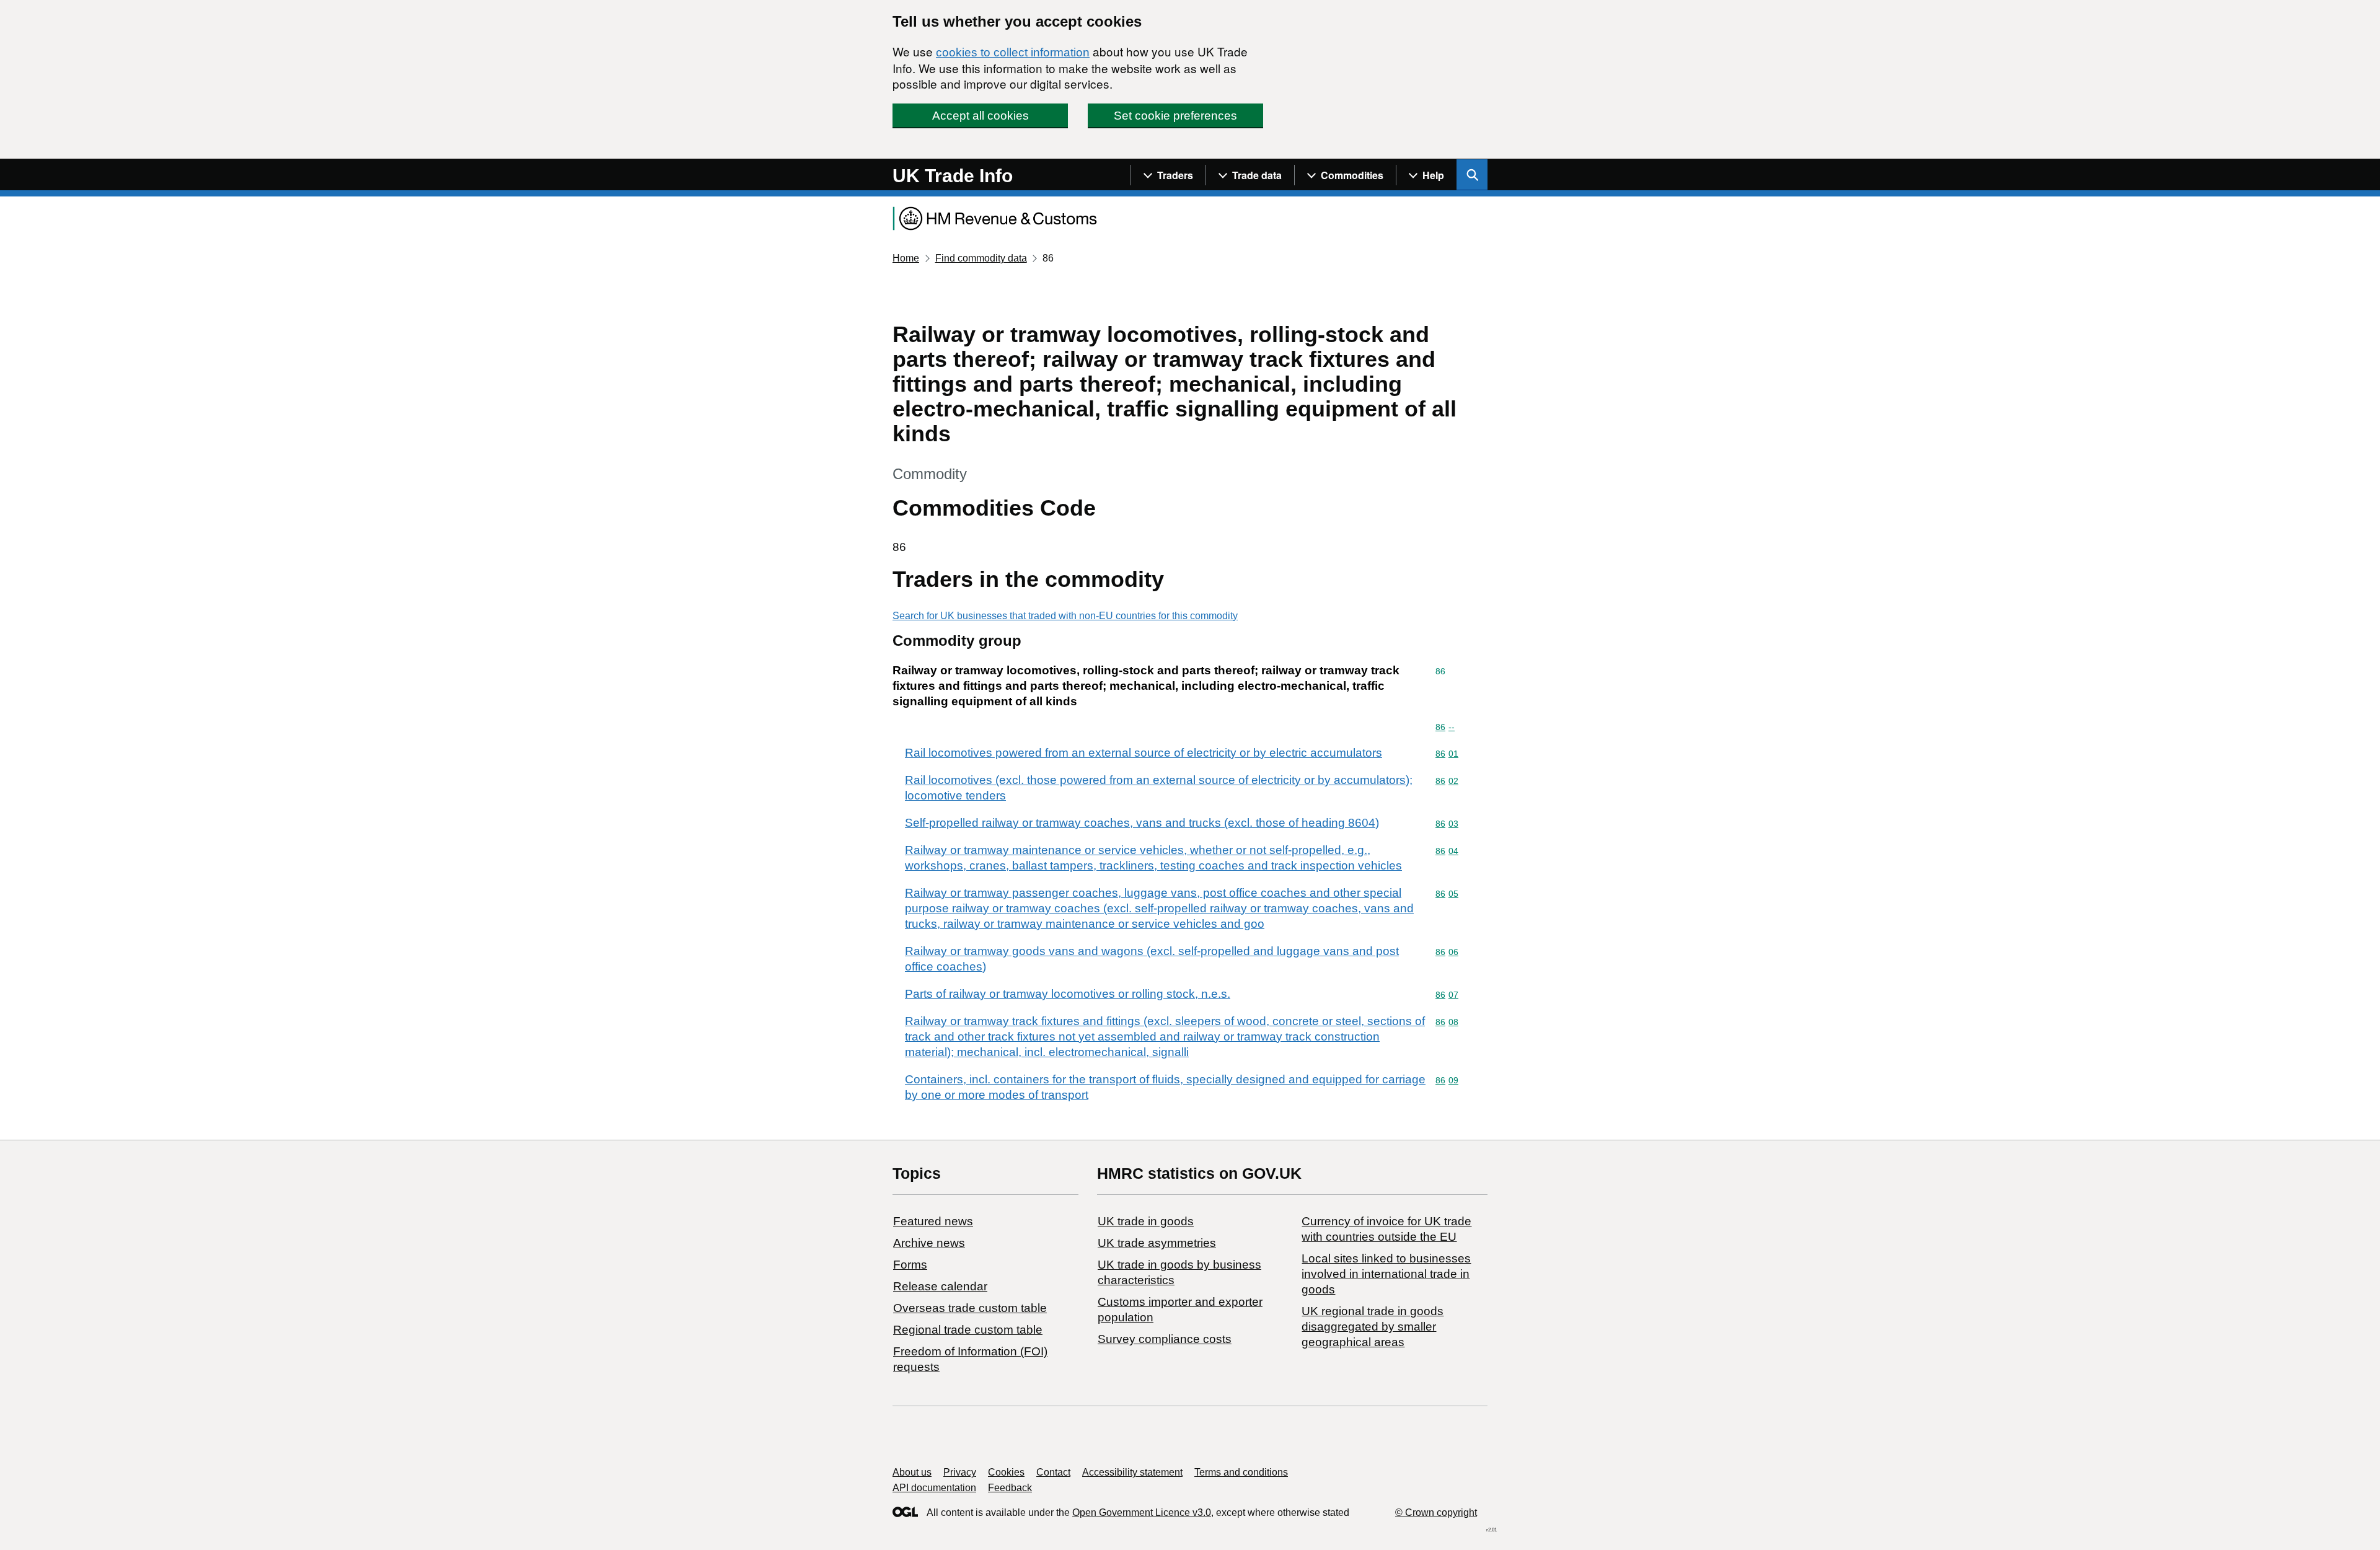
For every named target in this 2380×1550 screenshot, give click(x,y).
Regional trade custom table (968, 1330)
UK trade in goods (1146, 1221)
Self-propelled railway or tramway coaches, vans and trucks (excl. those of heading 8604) (1142, 823)
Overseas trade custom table (970, 1308)
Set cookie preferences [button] (1175, 116)
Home (906, 258)
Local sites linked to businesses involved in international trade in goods (1386, 1274)
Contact (1053, 1472)
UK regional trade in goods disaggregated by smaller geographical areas (1373, 1327)
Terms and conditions (1241, 1472)
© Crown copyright (1436, 1513)
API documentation (934, 1488)
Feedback (1010, 1488)
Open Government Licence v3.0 (1142, 1513)
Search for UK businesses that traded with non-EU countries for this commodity (1065, 616)
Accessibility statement (1132, 1472)
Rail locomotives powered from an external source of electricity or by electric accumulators (1144, 753)
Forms (910, 1265)
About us (912, 1472)
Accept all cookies (981, 116)
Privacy (960, 1472)
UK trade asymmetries (1157, 1243)
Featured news (933, 1221)
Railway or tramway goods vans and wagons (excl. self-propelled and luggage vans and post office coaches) (1152, 959)
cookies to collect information (1013, 52)
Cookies (1006, 1472)
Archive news (929, 1243)
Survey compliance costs (1165, 1339)
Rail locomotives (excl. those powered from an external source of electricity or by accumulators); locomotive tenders (1159, 788)
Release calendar (940, 1286)
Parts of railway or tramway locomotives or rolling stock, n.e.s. (1068, 994)
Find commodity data (981, 258)
